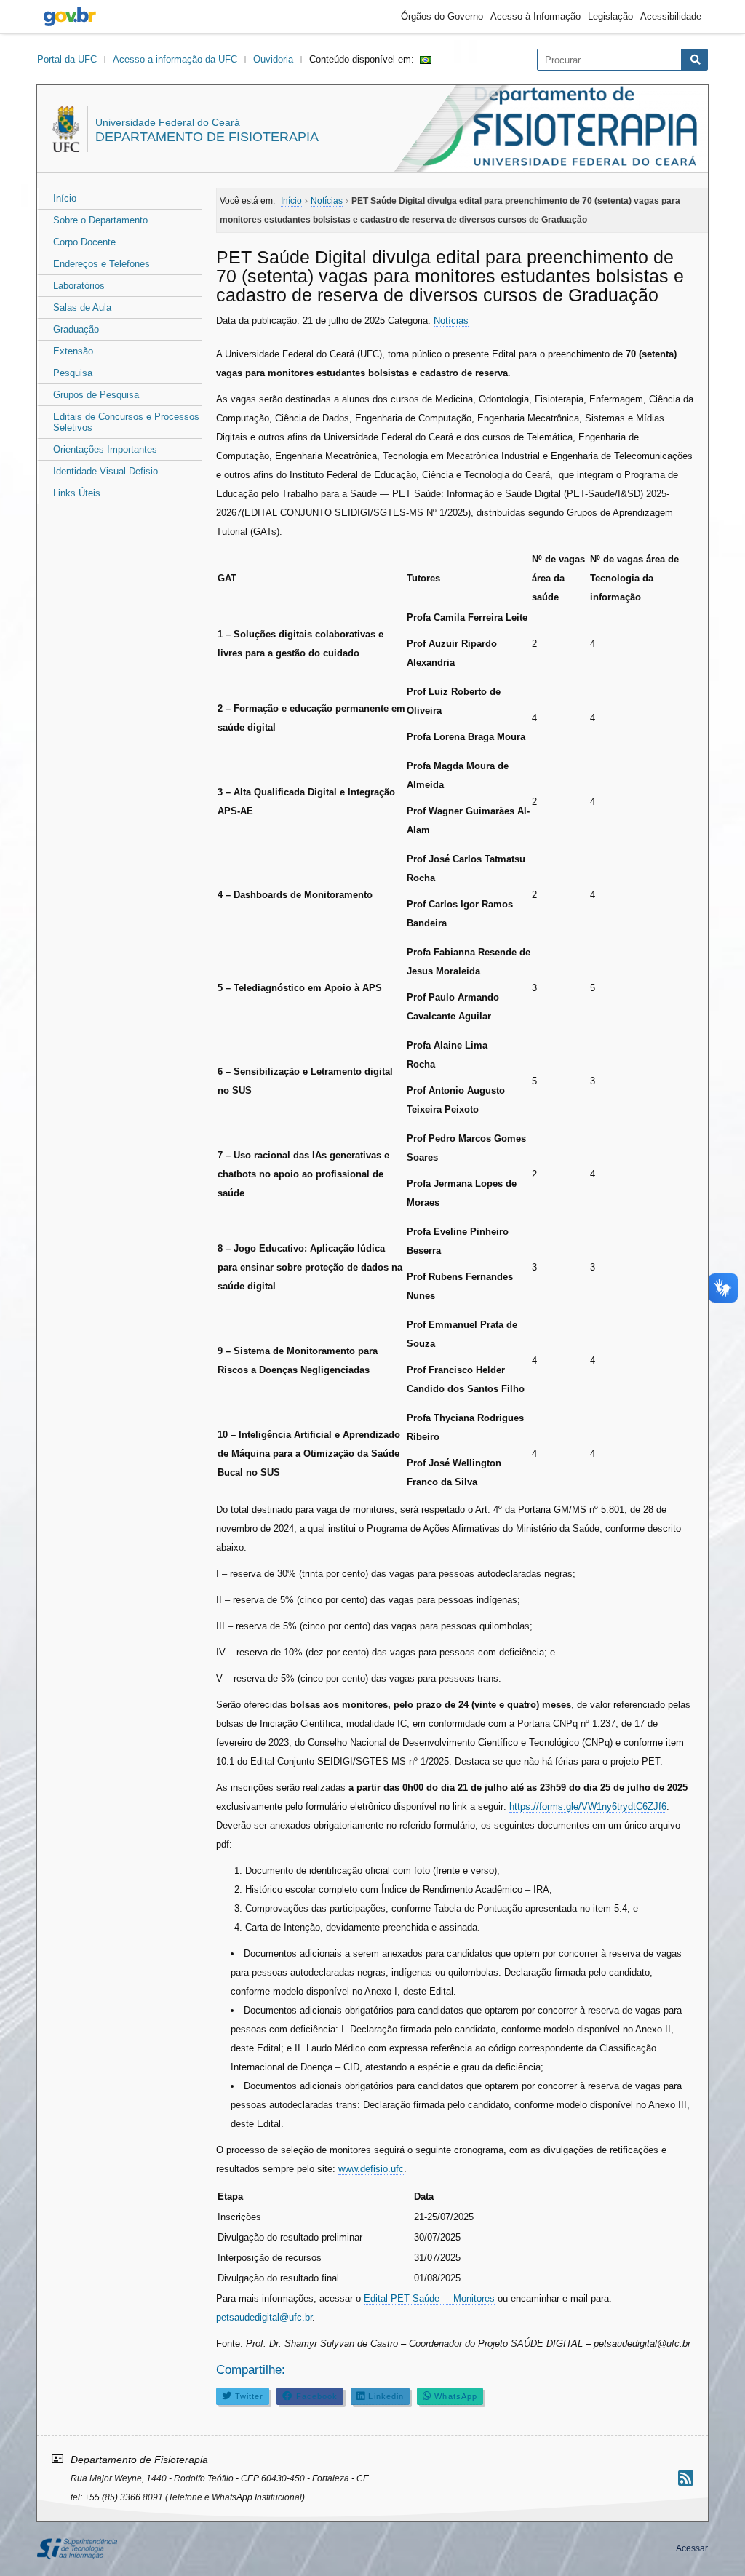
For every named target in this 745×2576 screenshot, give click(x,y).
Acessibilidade (671, 16)
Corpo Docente (84, 242)
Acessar (692, 2548)
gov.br (70, 17)
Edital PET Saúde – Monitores (429, 2298)
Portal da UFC (67, 59)
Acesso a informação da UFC (175, 59)
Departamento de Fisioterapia (207, 137)
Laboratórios (79, 286)
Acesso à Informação (535, 16)
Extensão (73, 351)
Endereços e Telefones (101, 264)
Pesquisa (73, 373)
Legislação (610, 16)
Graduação (76, 329)
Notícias (451, 321)
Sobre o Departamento (100, 220)
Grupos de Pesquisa (96, 395)
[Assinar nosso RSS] (686, 2478)
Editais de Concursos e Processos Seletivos (126, 422)
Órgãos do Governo (442, 16)
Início (65, 198)
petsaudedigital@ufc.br (264, 2317)
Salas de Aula (82, 307)
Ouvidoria (273, 59)
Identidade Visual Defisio (105, 471)
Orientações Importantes (105, 449)
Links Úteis (77, 493)
